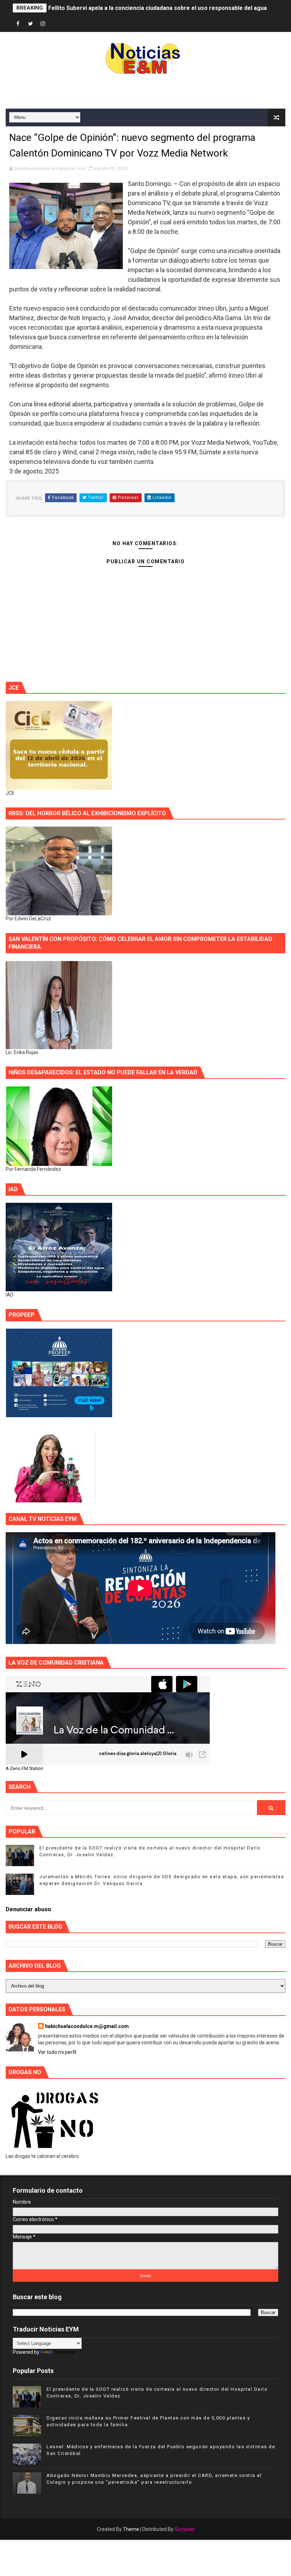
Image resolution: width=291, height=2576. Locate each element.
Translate (64, 2352)
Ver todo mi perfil (57, 2052)
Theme (131, 2529)
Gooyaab (185, 2529)
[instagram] (43, 24)
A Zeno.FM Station (24, 1769)
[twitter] (31, 24)
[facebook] (18, 24)
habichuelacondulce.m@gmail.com (87, 2026)
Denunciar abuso (28, 1909)
